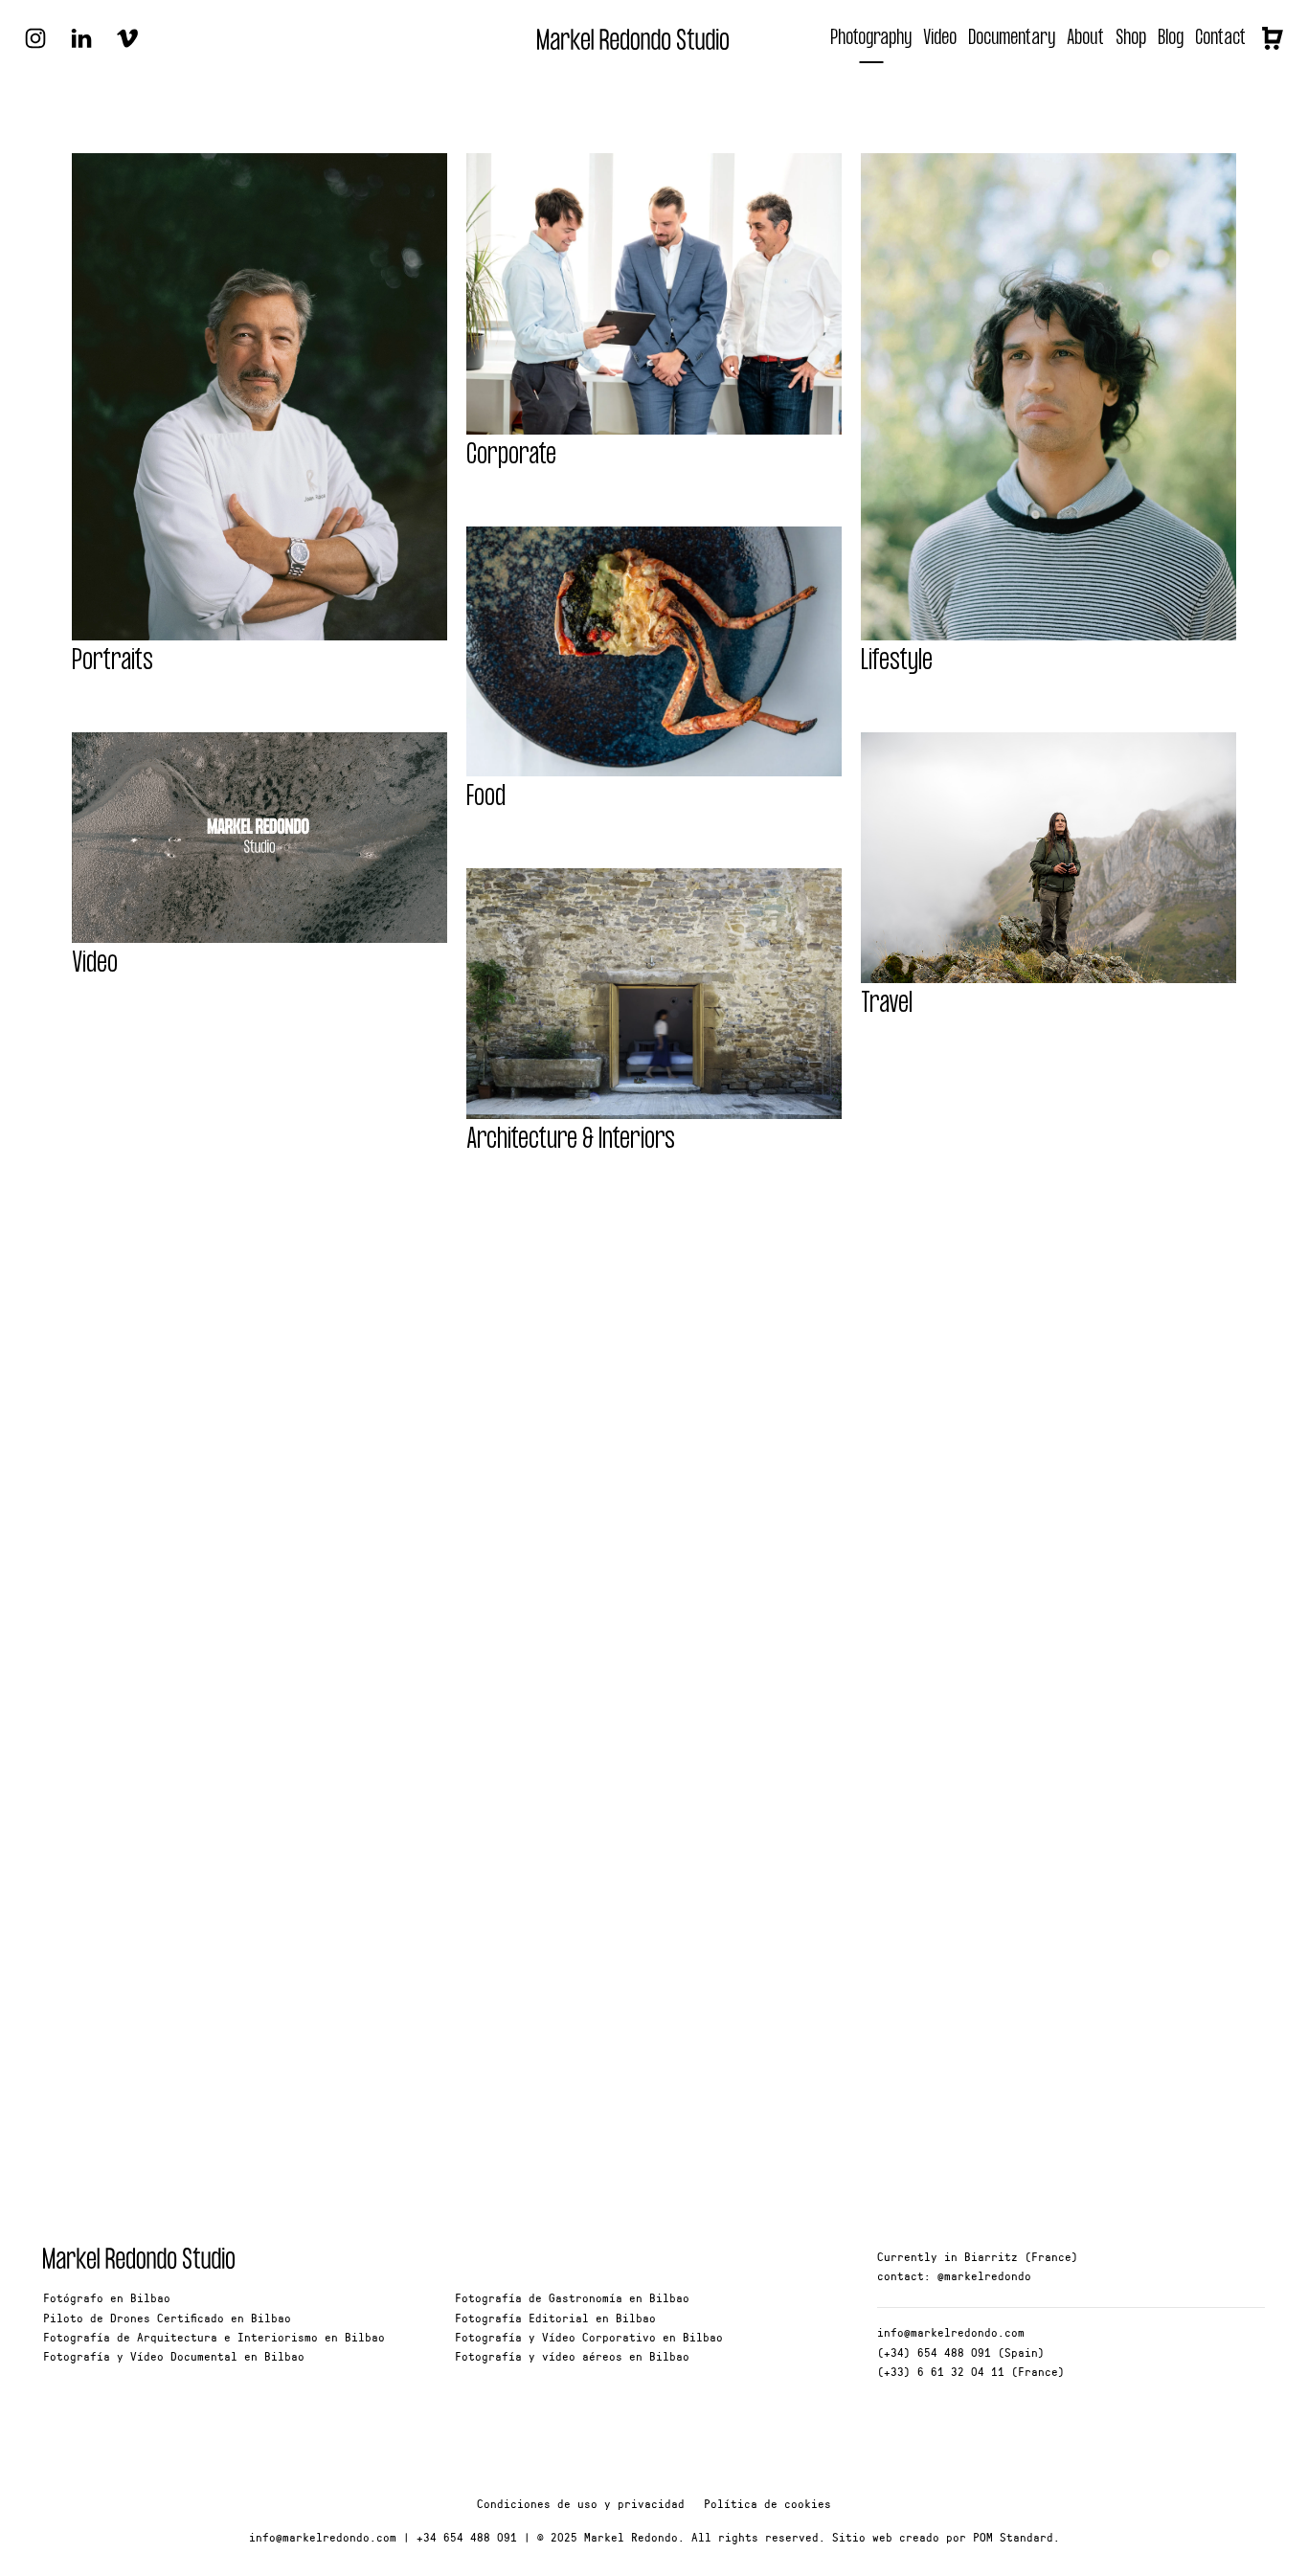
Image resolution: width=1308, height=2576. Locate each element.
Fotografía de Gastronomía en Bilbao (572, 2297)
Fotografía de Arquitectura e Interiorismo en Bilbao (214, 2337)
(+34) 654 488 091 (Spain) (961, 2352)
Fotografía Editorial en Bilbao (555, 2318)
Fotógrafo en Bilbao (107, 2297)
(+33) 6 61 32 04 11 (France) (971, 2371)
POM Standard (1013, 2537)
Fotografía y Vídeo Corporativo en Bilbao (589, 2337)
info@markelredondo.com (951, 2332)
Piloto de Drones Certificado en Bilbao (167, 2318)
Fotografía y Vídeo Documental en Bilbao (174, 2356)
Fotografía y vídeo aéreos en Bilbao (572, 2356)
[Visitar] (35, 36)
